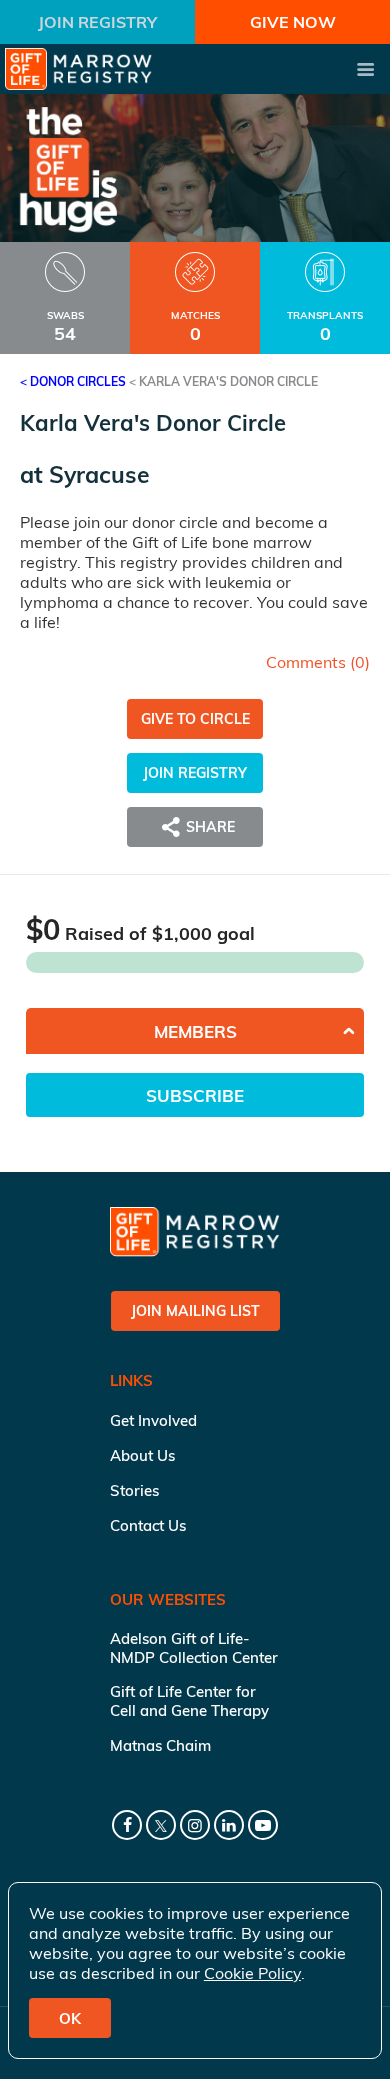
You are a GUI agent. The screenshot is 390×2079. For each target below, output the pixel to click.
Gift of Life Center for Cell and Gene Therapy (189, 1701)
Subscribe (195, 1095)
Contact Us (148, 1525)
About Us (142, 1455)
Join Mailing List (195, 1311)
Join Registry (97, 22)
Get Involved (153, 1420)
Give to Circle (195, 719)
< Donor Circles (73, 381)
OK (70, 2018)
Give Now (293, 22)
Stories (134, 1490)
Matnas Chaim (160, 1745)
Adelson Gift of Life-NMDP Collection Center (194, 1648)
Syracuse (99, 474)
